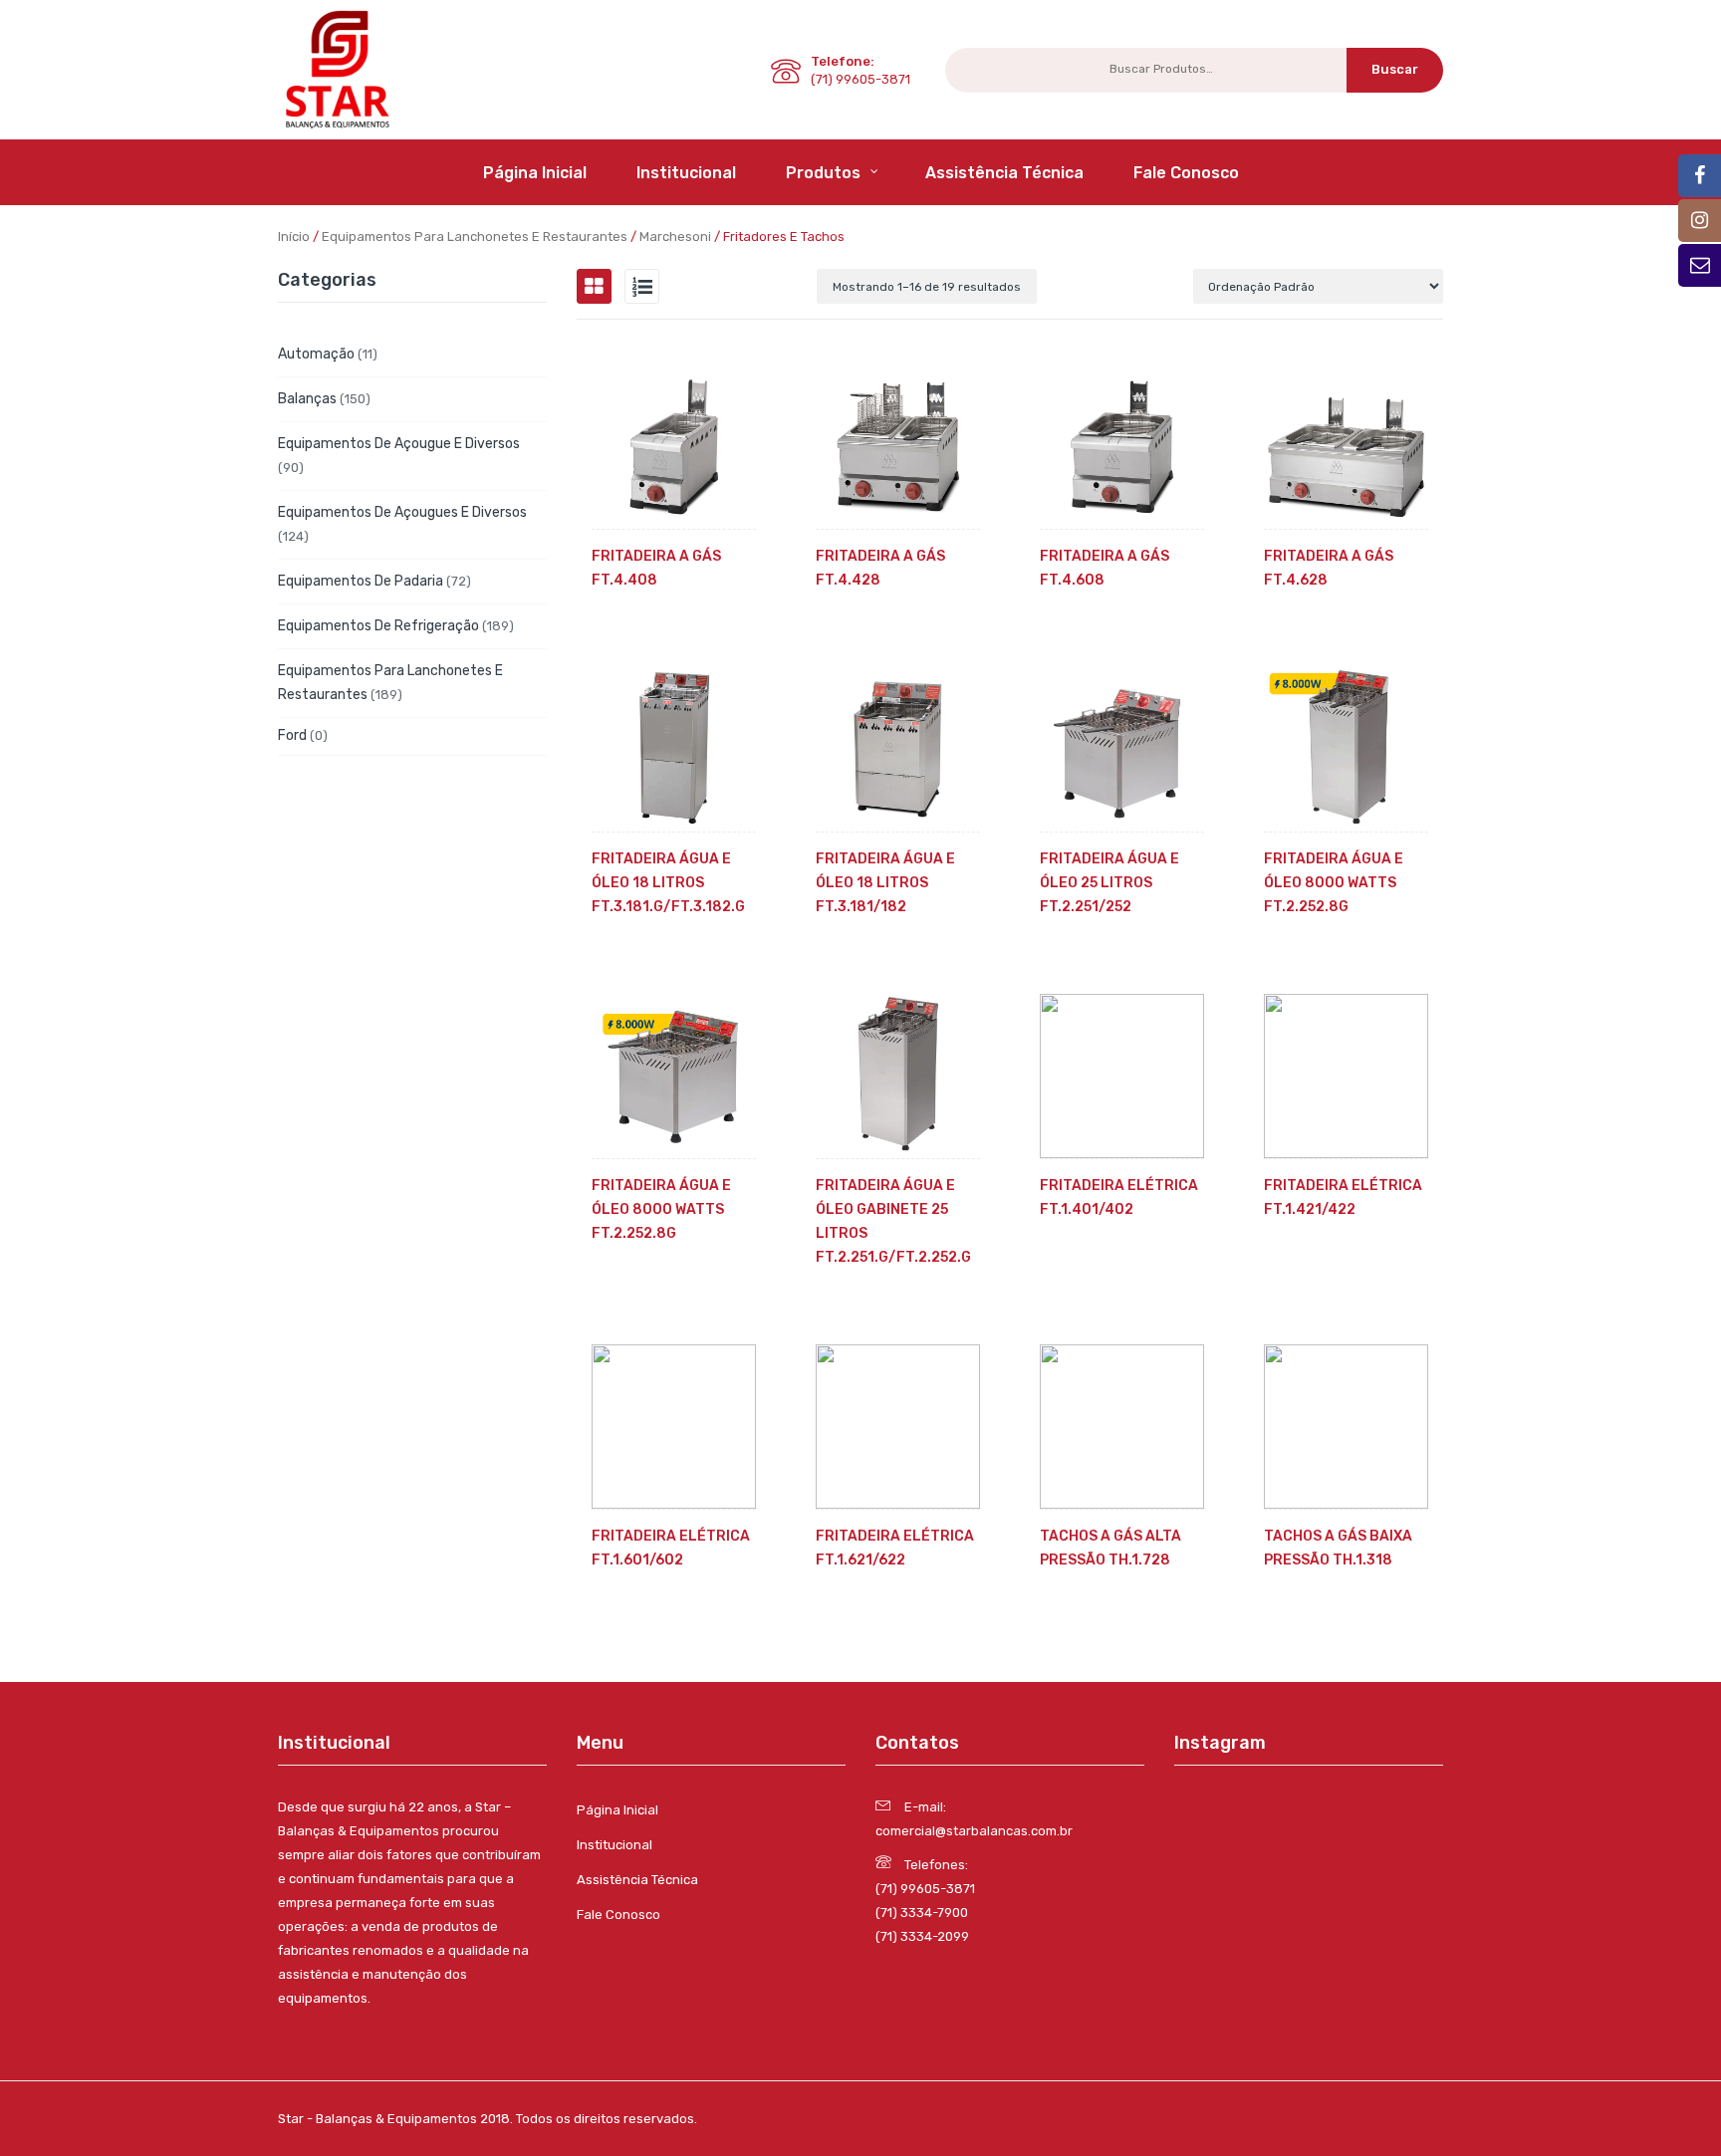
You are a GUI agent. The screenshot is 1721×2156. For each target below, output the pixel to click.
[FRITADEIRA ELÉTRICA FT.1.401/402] (1122, 1076)
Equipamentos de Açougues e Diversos (402, 512)
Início (294, 237)
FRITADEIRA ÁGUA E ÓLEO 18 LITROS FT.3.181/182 (885, 883)
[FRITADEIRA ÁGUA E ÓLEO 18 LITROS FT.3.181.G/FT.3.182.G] (674, 749)
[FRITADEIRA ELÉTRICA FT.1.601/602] (674, 1427)
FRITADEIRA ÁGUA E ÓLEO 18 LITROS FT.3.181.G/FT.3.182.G (668, 883)
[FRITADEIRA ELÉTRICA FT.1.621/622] (898, 1427)
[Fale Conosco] (1700, 265)
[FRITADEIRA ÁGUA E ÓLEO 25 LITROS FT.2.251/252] (1122, 749)
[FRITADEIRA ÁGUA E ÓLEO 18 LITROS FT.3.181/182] (898, 749)
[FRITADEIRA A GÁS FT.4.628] (1346, 447)
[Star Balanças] (338, 68)
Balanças (307, 399)
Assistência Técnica (637, 1880)
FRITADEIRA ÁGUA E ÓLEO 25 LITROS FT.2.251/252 (1109, 883)
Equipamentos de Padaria (361, 581)
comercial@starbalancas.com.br (974, 1831)
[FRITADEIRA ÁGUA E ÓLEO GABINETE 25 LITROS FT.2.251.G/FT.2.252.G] (898, 1076)
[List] (642, 286)
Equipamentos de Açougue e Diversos (399, 444)
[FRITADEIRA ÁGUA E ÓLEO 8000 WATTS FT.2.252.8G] (1346, 749)
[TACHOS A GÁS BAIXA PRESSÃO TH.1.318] (1346, 1427)
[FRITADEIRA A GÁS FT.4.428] (898, 447)
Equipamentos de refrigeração (378, 626)
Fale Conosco (618, 1915)
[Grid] (594, 286)
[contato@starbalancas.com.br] (1700, 176)
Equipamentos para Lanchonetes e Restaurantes (475, 237)
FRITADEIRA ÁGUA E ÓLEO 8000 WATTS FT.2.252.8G (1334, 883)
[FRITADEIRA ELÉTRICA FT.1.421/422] (1346, 1076)
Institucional (615, 1845)
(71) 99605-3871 (925, 1889)
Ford (292, 735)
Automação (316, 354)
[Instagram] (1700, 221)
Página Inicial (617, 1810)
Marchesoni (675, 237)
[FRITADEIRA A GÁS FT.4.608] (1122, 447)
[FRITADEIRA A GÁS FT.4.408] (674, 447)
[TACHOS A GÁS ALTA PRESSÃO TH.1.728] (1122, 1427)
